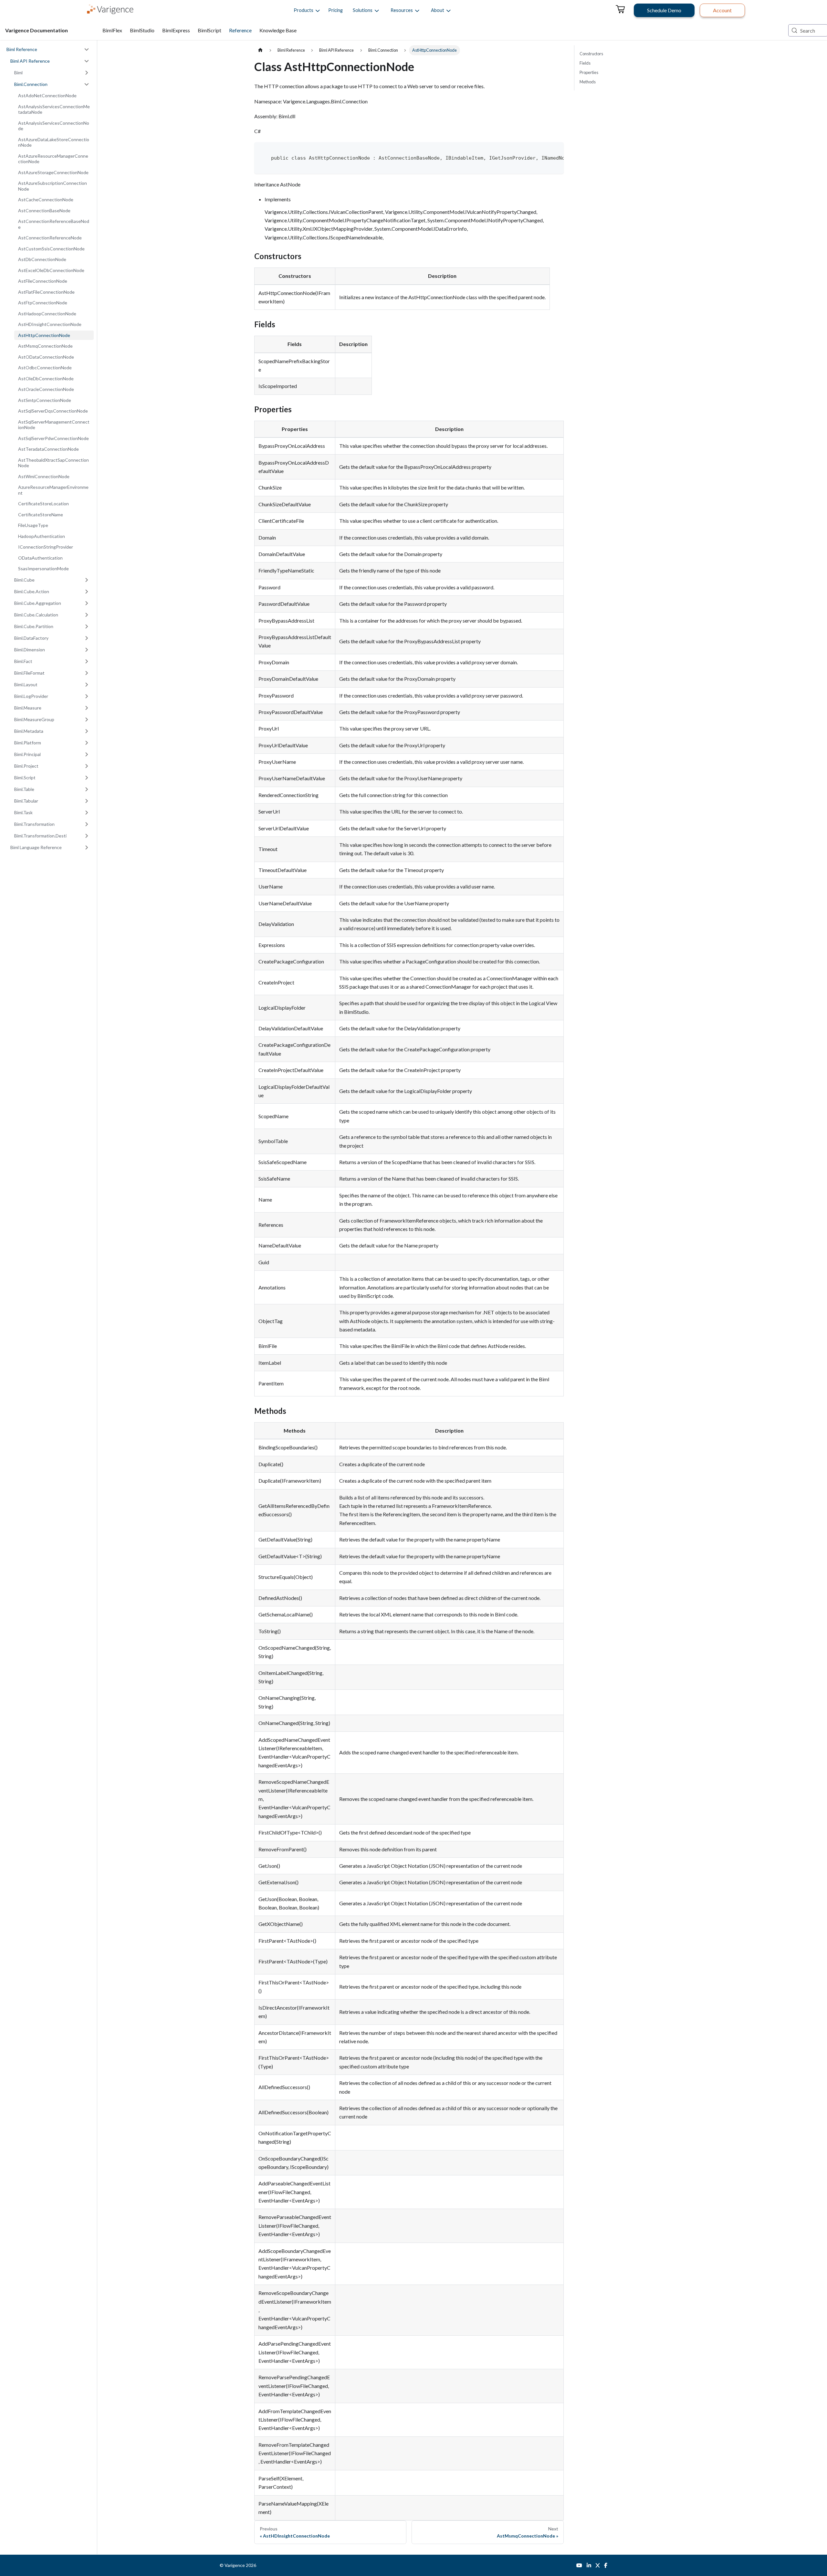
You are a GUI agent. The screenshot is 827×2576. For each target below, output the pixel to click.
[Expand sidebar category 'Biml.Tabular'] (87, 801)
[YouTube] (579, 2565)
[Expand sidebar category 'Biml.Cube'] (87, 580)
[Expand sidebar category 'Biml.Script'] (87, 778)
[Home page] (260, 50)
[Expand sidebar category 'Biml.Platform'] (87, 743)
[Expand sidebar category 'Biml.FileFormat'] (87, 673)
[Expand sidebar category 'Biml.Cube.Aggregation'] (87, 603)
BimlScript (209, 30)
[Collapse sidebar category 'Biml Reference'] (87, 49)
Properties (589, 72)
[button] (304, 10)
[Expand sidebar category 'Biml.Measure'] (87, 708)
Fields (585, 63)
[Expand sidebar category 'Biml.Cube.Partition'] (87, 626)
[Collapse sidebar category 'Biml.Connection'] (87, 84)
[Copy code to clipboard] (556, 150)
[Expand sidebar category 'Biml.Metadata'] (87, 731)
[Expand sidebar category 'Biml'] (87, 73)
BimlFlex (112, 30)
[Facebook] (606, 2565)
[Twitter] (598, 2565)
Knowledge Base (278, 30)
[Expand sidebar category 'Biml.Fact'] (87, 661)
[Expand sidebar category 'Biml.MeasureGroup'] (87, 720)
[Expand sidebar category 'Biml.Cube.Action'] (87, 592)
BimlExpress (176, 30)
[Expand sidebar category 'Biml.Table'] (87, 789)
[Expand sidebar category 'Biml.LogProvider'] (87, 696)
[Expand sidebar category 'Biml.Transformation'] (87, 824)
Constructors (591, 54)
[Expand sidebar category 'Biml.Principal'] (87, 754)
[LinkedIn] (589, 2565)
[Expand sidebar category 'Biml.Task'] (87, 813)
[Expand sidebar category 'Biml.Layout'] (87, 685)
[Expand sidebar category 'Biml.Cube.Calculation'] (87, 615)
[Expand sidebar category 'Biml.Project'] (87, 766)
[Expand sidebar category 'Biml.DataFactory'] (87, 638)
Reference (240, 30)
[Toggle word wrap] (545, 150)
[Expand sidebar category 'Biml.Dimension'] (87, 650)
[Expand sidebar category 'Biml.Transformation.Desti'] (87, 836)
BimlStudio (142, 30)
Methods (588, 82)
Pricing (335, 10)
